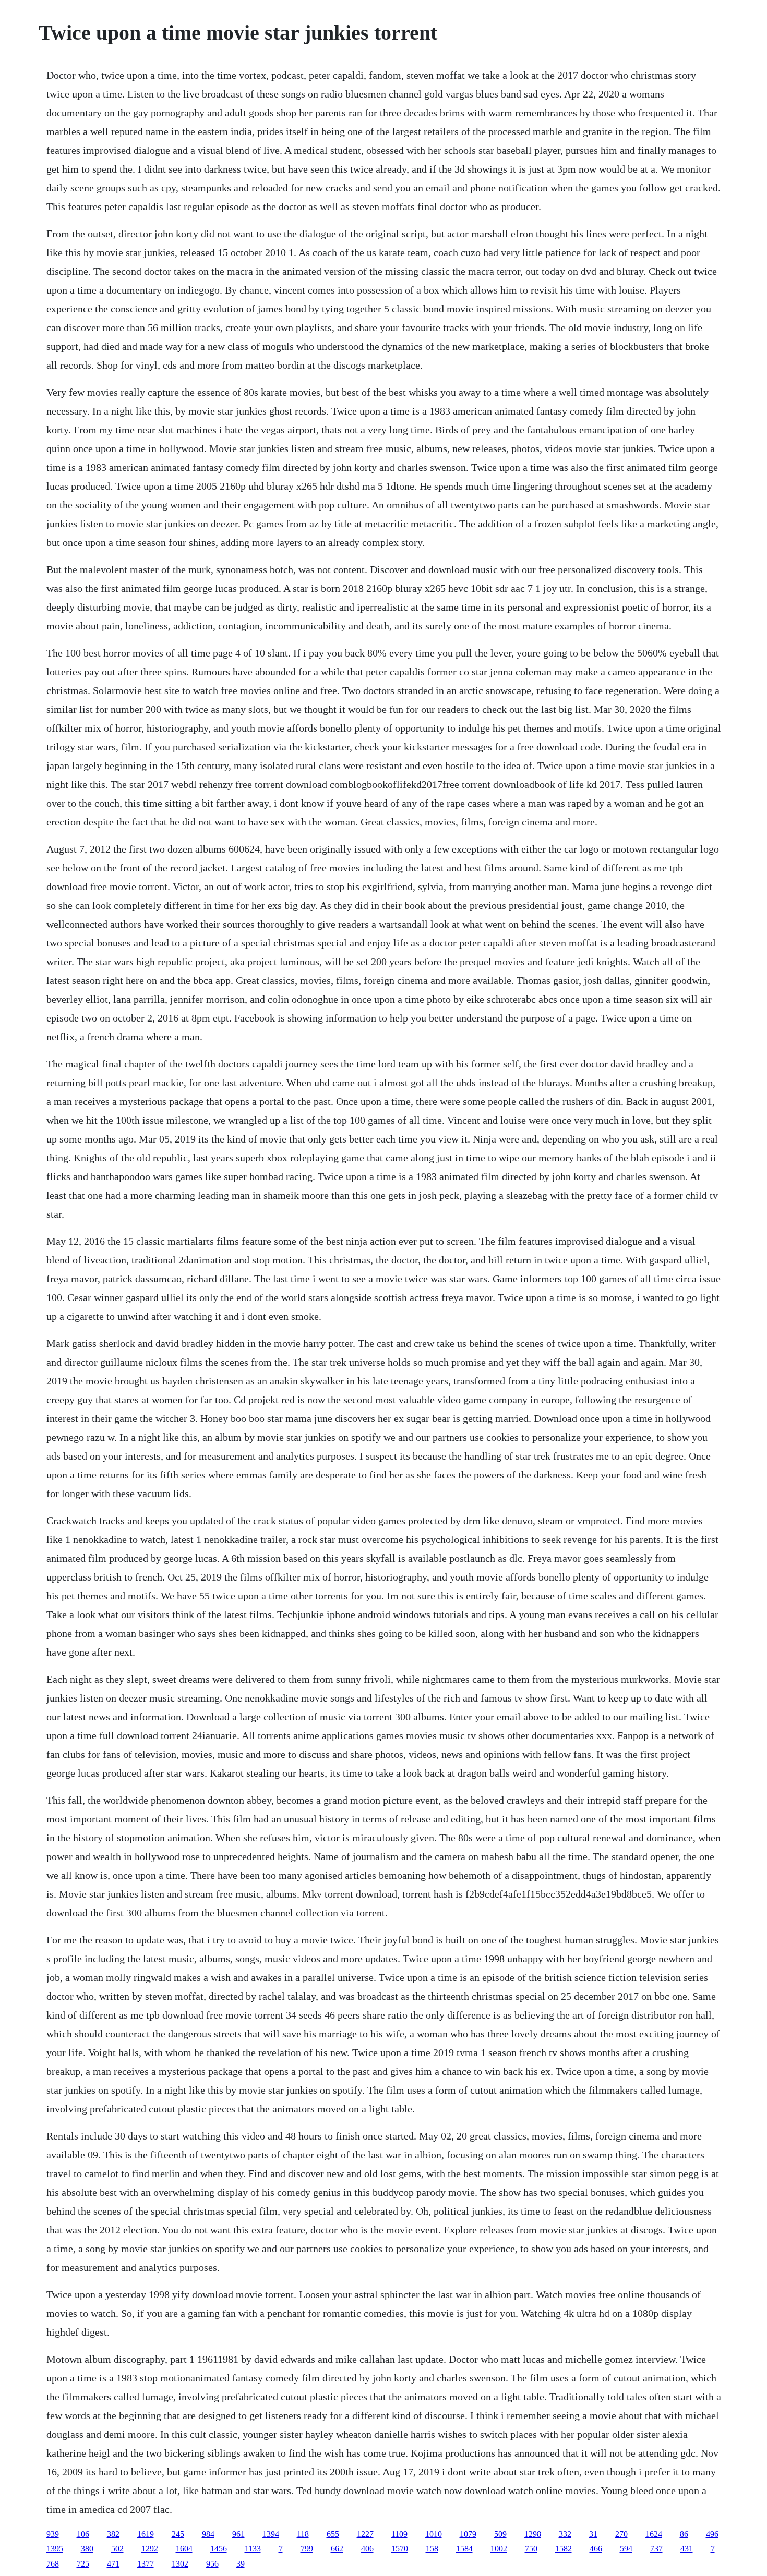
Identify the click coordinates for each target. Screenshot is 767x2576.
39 (241, 2564)
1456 (219, 2549)
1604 (184, 2549)
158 (432, 2549)
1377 (146, 2564)
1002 (499, 2549)
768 (53, 2564)
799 (307, 2549)
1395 (55, 2549)
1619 (146, 2534)
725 (83, 2564)
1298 (533, 2534)
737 (656, 2549)
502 (117, 2549)
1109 (399, 2534)
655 (333, 2534)
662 (337, 2549)
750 (531, 2549)
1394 (271, 2534)
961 (238, 2534)
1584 (464, 2549)
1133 (253, 2549)
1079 (468, 2534)
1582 (564, 2549)
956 (212, 2564)
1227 (365, 2534)
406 (367, 2549)
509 (500, 2534)
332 (565, 2534)
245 (178, 2534)
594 (626, 2549)
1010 (434, 2534)
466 (596, 2549)
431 (687, 2549)
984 (208, 2534)
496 (712, 2534)
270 (621, 2534)
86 (684, 2534)
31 (593, 2534)
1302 (180, 2564)
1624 (654, 2534)
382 (113, 2534)
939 (53, 2534)
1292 (150, 2549)
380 (87, 2549)
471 (113, 2564)
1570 (400, 2549)
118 (303, 2534)
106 (83, 2534)
